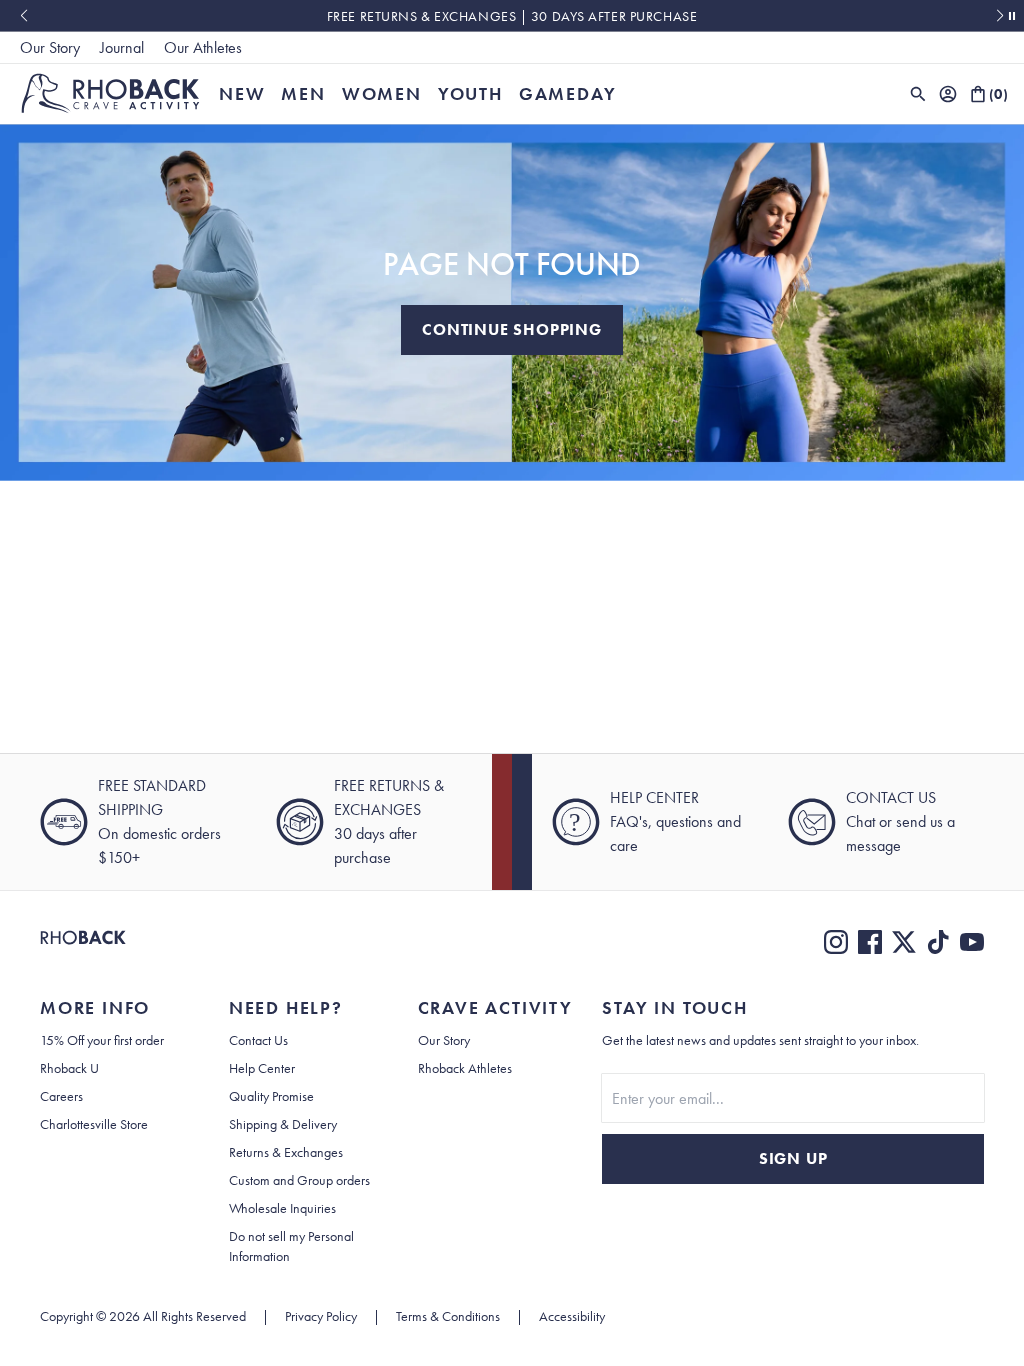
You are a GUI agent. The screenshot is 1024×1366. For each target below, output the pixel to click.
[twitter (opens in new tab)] (904, 942)
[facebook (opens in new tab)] (870, 942)
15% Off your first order (102, 1040)
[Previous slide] (23, 16)
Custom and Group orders (299, 1180)
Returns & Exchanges (286, 1152)
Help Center (262, 1068)
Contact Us (258, 1040)
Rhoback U (69, 1068)
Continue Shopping (512, 329)
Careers (61, 1096)
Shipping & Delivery (283, 1124)
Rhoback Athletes (465, 1068)
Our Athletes (203, 47)
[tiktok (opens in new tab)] (938, 942)
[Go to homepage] (110, 93)
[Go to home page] (83, 942)
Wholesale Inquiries (282, 1208)
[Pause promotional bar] (1012, 16)
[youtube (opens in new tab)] (972, 942)
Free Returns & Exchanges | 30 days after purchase (512, 16)
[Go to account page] (948, 94)
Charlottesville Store (94, 1124)
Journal (122, 47)
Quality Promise (271, 1096)
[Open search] (918, 94)
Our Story (50, 47)
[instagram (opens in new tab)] (836, 942)
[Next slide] (1000, 16)
